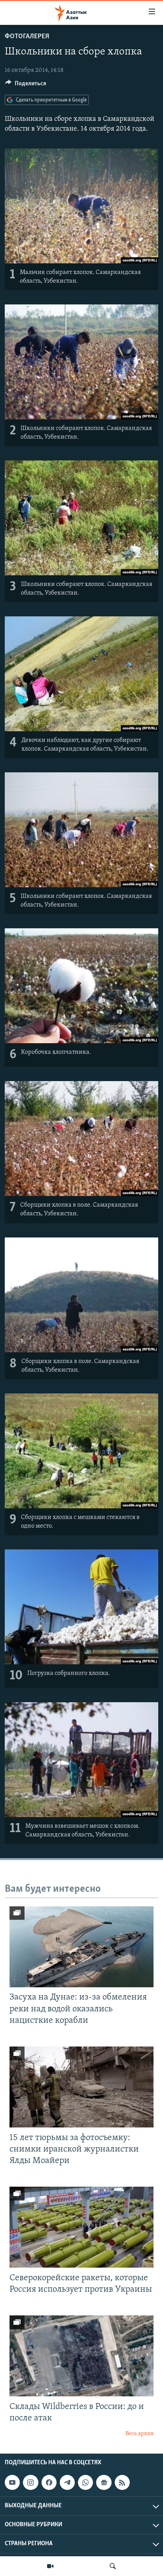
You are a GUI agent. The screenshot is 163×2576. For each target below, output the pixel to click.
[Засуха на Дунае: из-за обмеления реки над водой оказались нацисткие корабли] (81, 1947)
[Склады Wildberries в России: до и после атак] (81, 2356)
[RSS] (122, 2482)
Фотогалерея (27, 37)
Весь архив (139, 2434)
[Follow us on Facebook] (49, 2482)
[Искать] (113, 2566)
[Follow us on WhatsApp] (85, 2482)
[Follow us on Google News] (104, 2482)
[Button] (26, 85)
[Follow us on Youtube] (12, 2482)
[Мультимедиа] (50, 2566)
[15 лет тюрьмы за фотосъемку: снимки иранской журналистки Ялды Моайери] (81, 2087)
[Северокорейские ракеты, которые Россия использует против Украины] (81, 2227)
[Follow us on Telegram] (67, 2482)
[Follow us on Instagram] (30, 2482)
